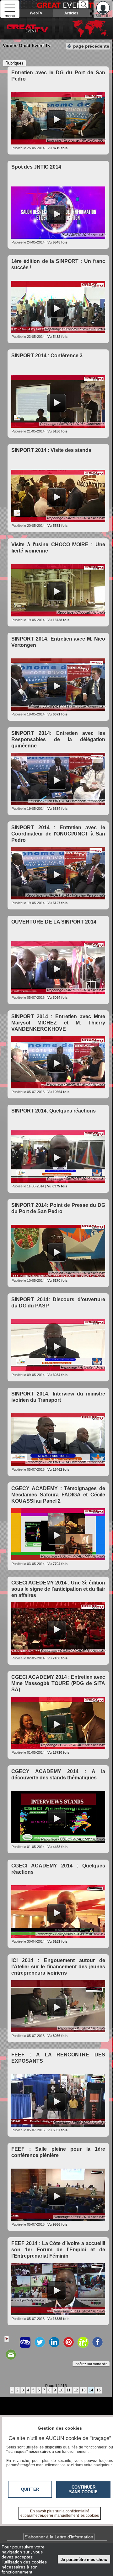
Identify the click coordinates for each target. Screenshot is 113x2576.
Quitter (30, 2489)
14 (91, 2390)
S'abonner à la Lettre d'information (59, 2537)
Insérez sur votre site (91, 2364)
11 (69, 2390)
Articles (71, 13)
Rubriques (14, 63)
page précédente (91, 46)
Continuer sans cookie (83, 2490)
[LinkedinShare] (54, 2342)
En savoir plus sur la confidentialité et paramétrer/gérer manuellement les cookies (60, 2513)
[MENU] (10, 9)
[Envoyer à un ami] (11, 2355)
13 (83, 2390)
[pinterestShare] (68, 2342)
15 (99, 2390)
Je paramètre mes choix (84, 2560)
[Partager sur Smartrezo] (25, 2342)
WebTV (36, 13)
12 (76, 2390)
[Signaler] (11, 2342)
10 (61, 2390)
